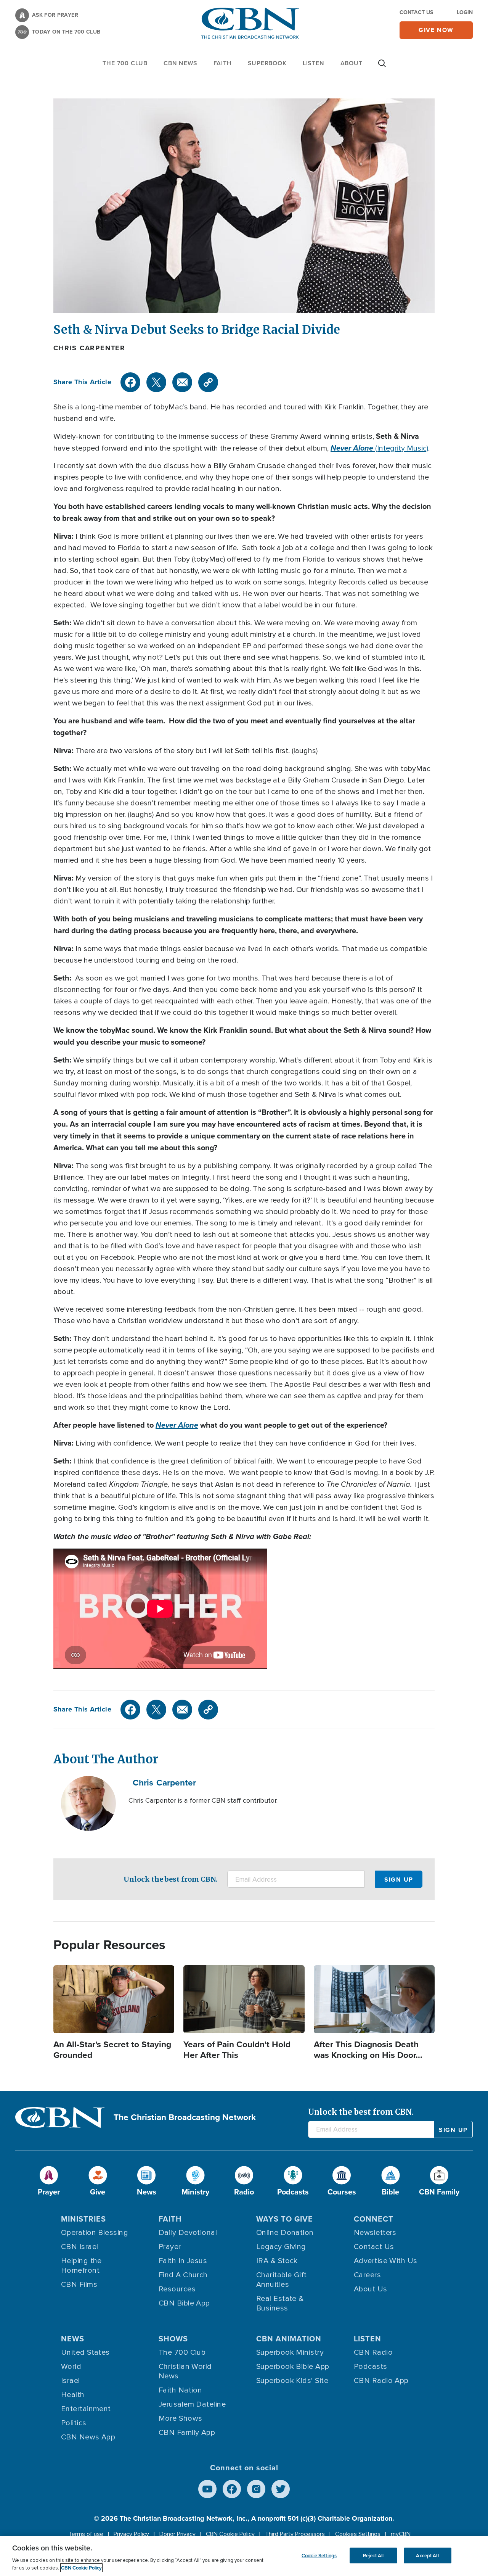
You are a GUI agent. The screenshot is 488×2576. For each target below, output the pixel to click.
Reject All (373, 2555)
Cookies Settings (358, 2534)
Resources (177, 2289)
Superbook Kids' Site (292, 2381)
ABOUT (352, 63)
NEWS (73, 2339)
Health (73, 2395)
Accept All (427, 2555)
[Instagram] (256, 2489)
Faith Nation (180, 2390)
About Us (371, 2289)
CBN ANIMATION (289, 2339)
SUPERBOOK (267, 63)
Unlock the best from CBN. (171, 1879)
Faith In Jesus (183, 2261)
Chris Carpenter (89, 348)
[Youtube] (207, 2489)
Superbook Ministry (290, 2352)
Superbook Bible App (293, 2367)
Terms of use (86, 2534)
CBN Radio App (381, 2381)
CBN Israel (80, 2247)
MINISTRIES (83, 2219)
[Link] (208, 382)
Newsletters (375, 2233)
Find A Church (183, 2275)
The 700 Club (125, 63)
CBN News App (88, 2437)
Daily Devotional (188, 2233)
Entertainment (86, 2409)
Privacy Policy (131, 2534)
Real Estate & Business (280, 2303)
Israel (71, 2381)
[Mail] (182, 382)
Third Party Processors (295, 2534)
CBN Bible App (184, 2303)
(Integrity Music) (379, 448)
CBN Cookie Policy (230, 2534)
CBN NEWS (180, 63)
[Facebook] (130, 382)
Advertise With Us (386, 2261)
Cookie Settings (319, 2555)
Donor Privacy (177, 2534)
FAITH (223, 63)
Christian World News (185, 2371)
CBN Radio (373, 2352)
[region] (244, 2556)
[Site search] (382, 67)
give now (436, 30)
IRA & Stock (277, 2261)
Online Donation (285, 2233)
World (71, 2367)
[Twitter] (156, 382)
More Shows (181, 2418)
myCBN (401, 2534)
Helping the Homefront (81, 2266)
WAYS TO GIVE (285, 2219)
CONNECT (374, 2219)
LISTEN (314, 63)
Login (465, 12)
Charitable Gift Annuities (282, 2280)
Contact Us (416, 12)
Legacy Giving (281, 2247)
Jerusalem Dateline (192, 2404)
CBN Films (79, 2285)
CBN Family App (187, 2433)
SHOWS (173, 2339)
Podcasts (371, 2367)
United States (85, 2352)
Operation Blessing (95, 2233)
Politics (74, 2423)
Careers (367, 2275)
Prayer (170, 2247)
